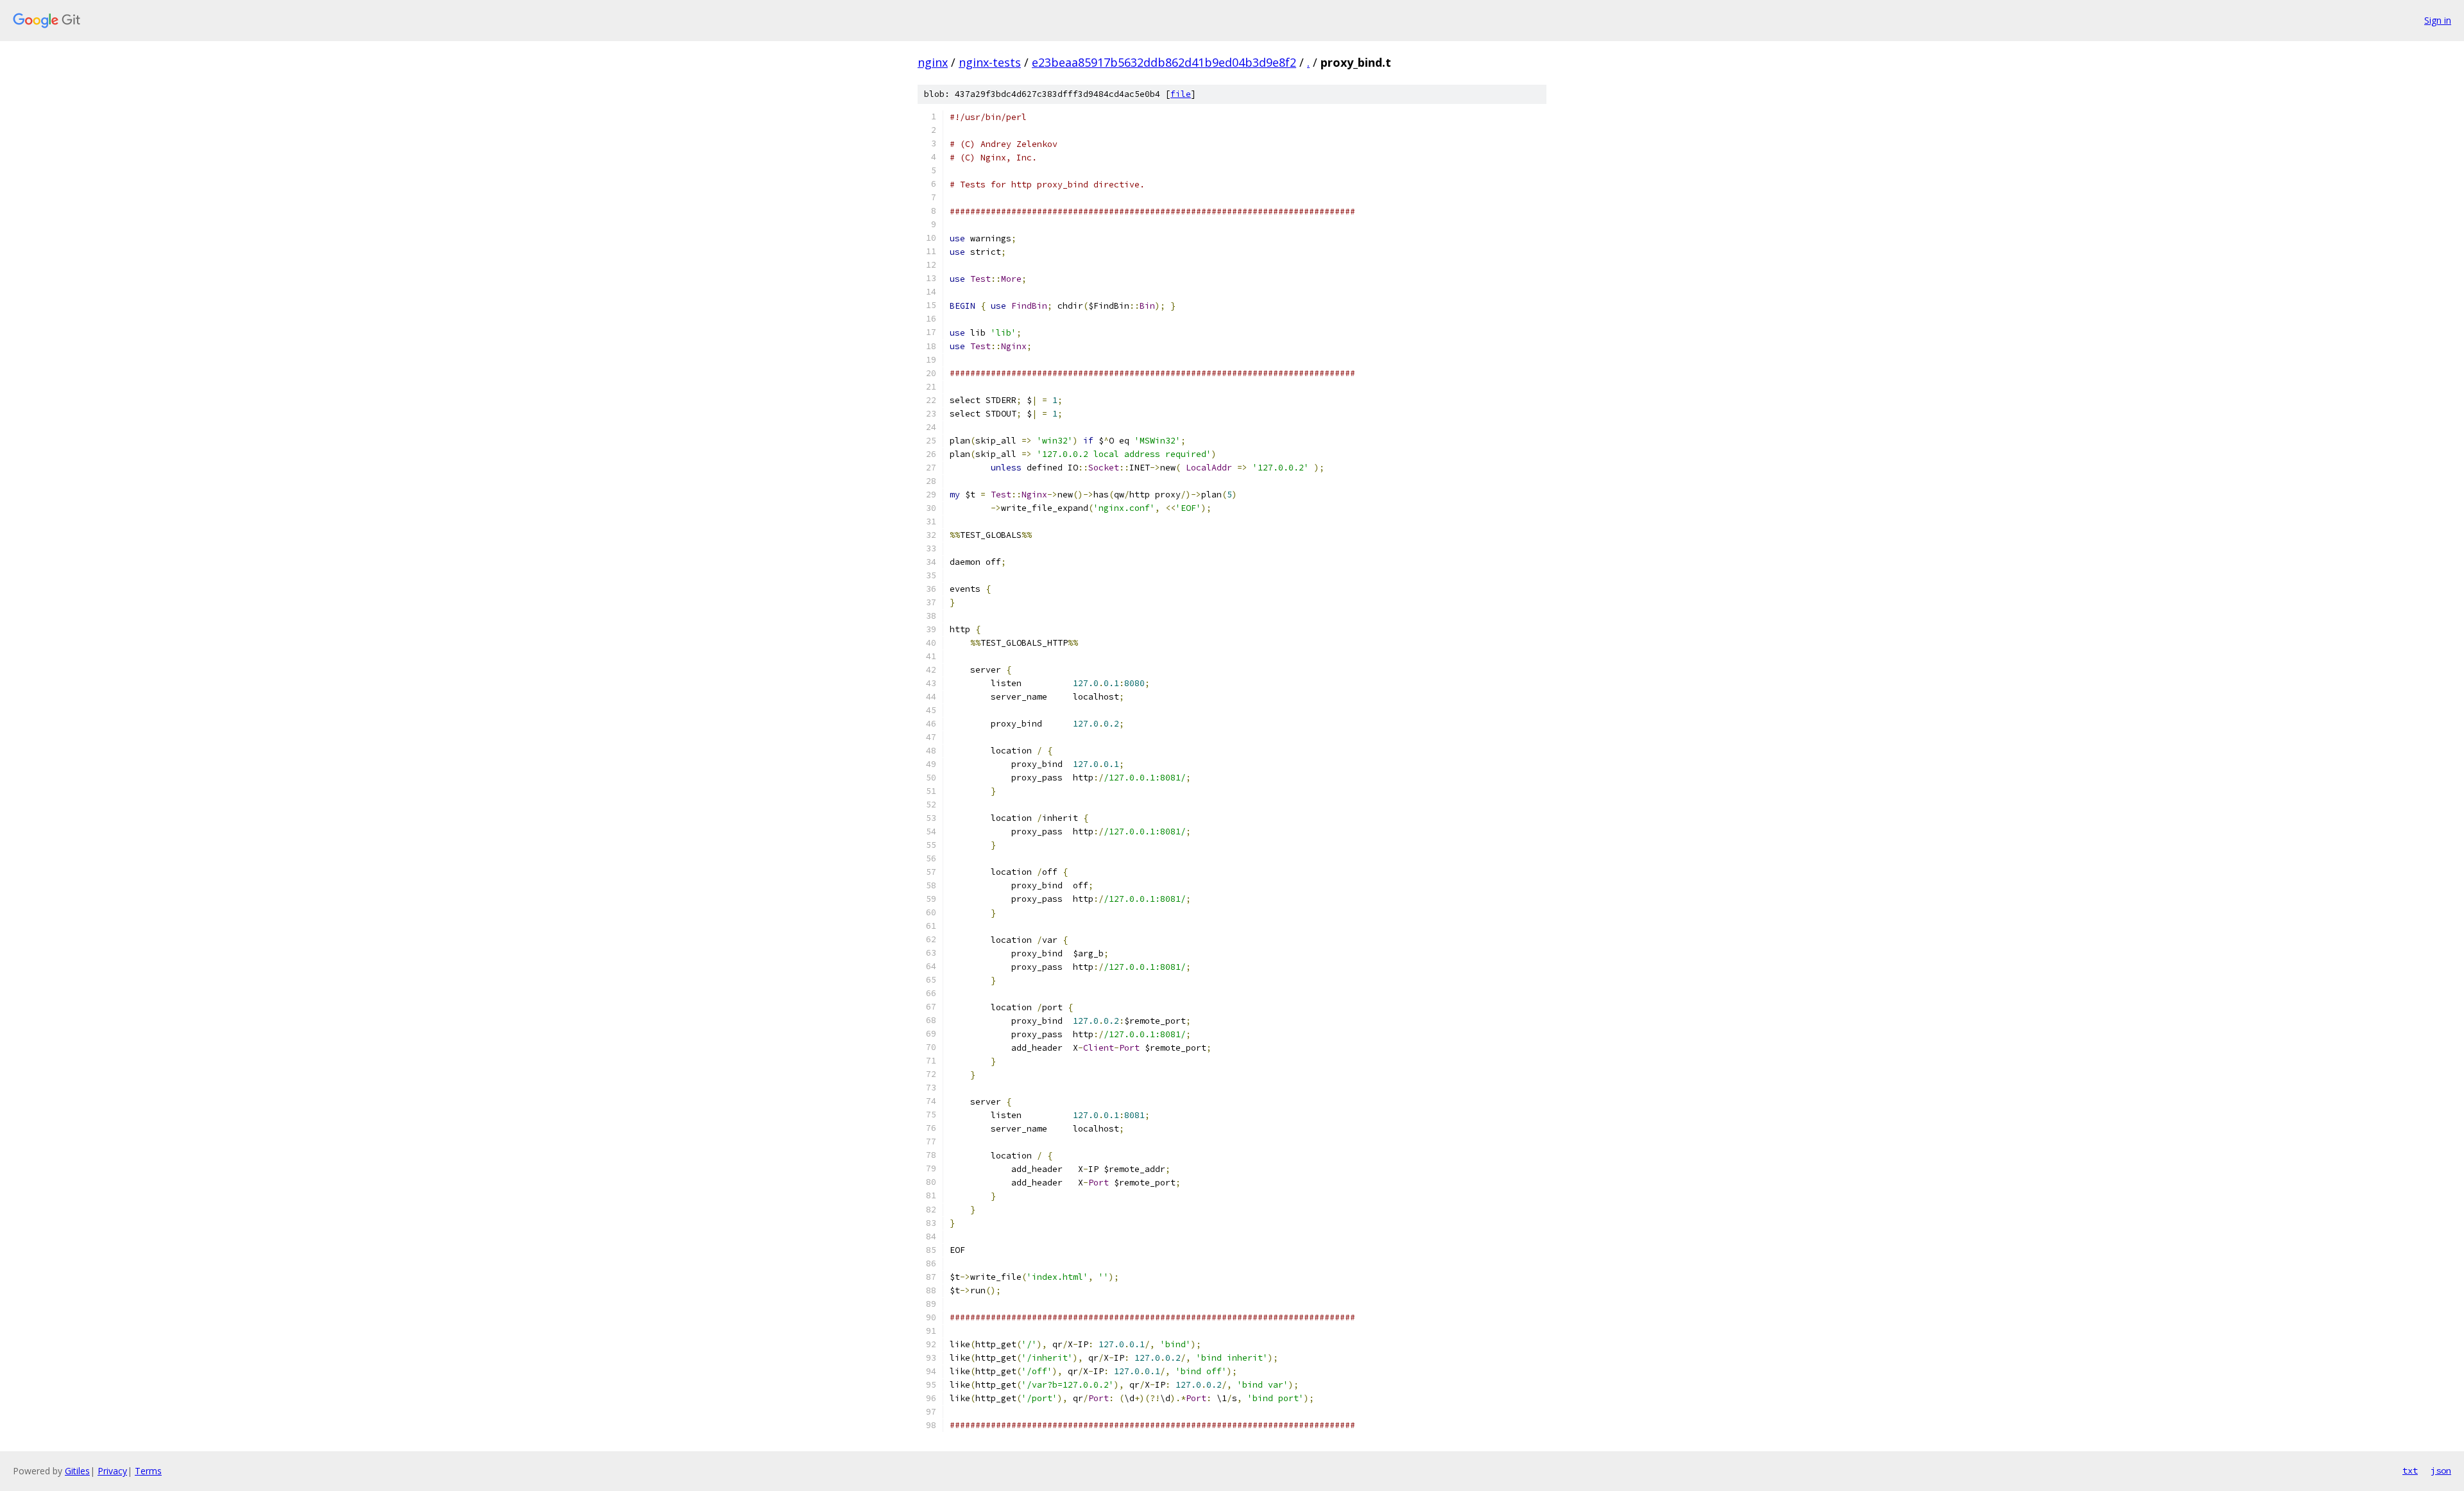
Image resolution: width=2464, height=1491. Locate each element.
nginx (933, 62)
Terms (148, 1471)
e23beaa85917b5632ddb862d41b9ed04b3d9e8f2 (1164, 62)
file (1181, 94)
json (2441, 1470)
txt (2410, 1470)
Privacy (112, 1471)
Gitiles (77, 1471)
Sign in (2438, 20)
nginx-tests (990, 62)
